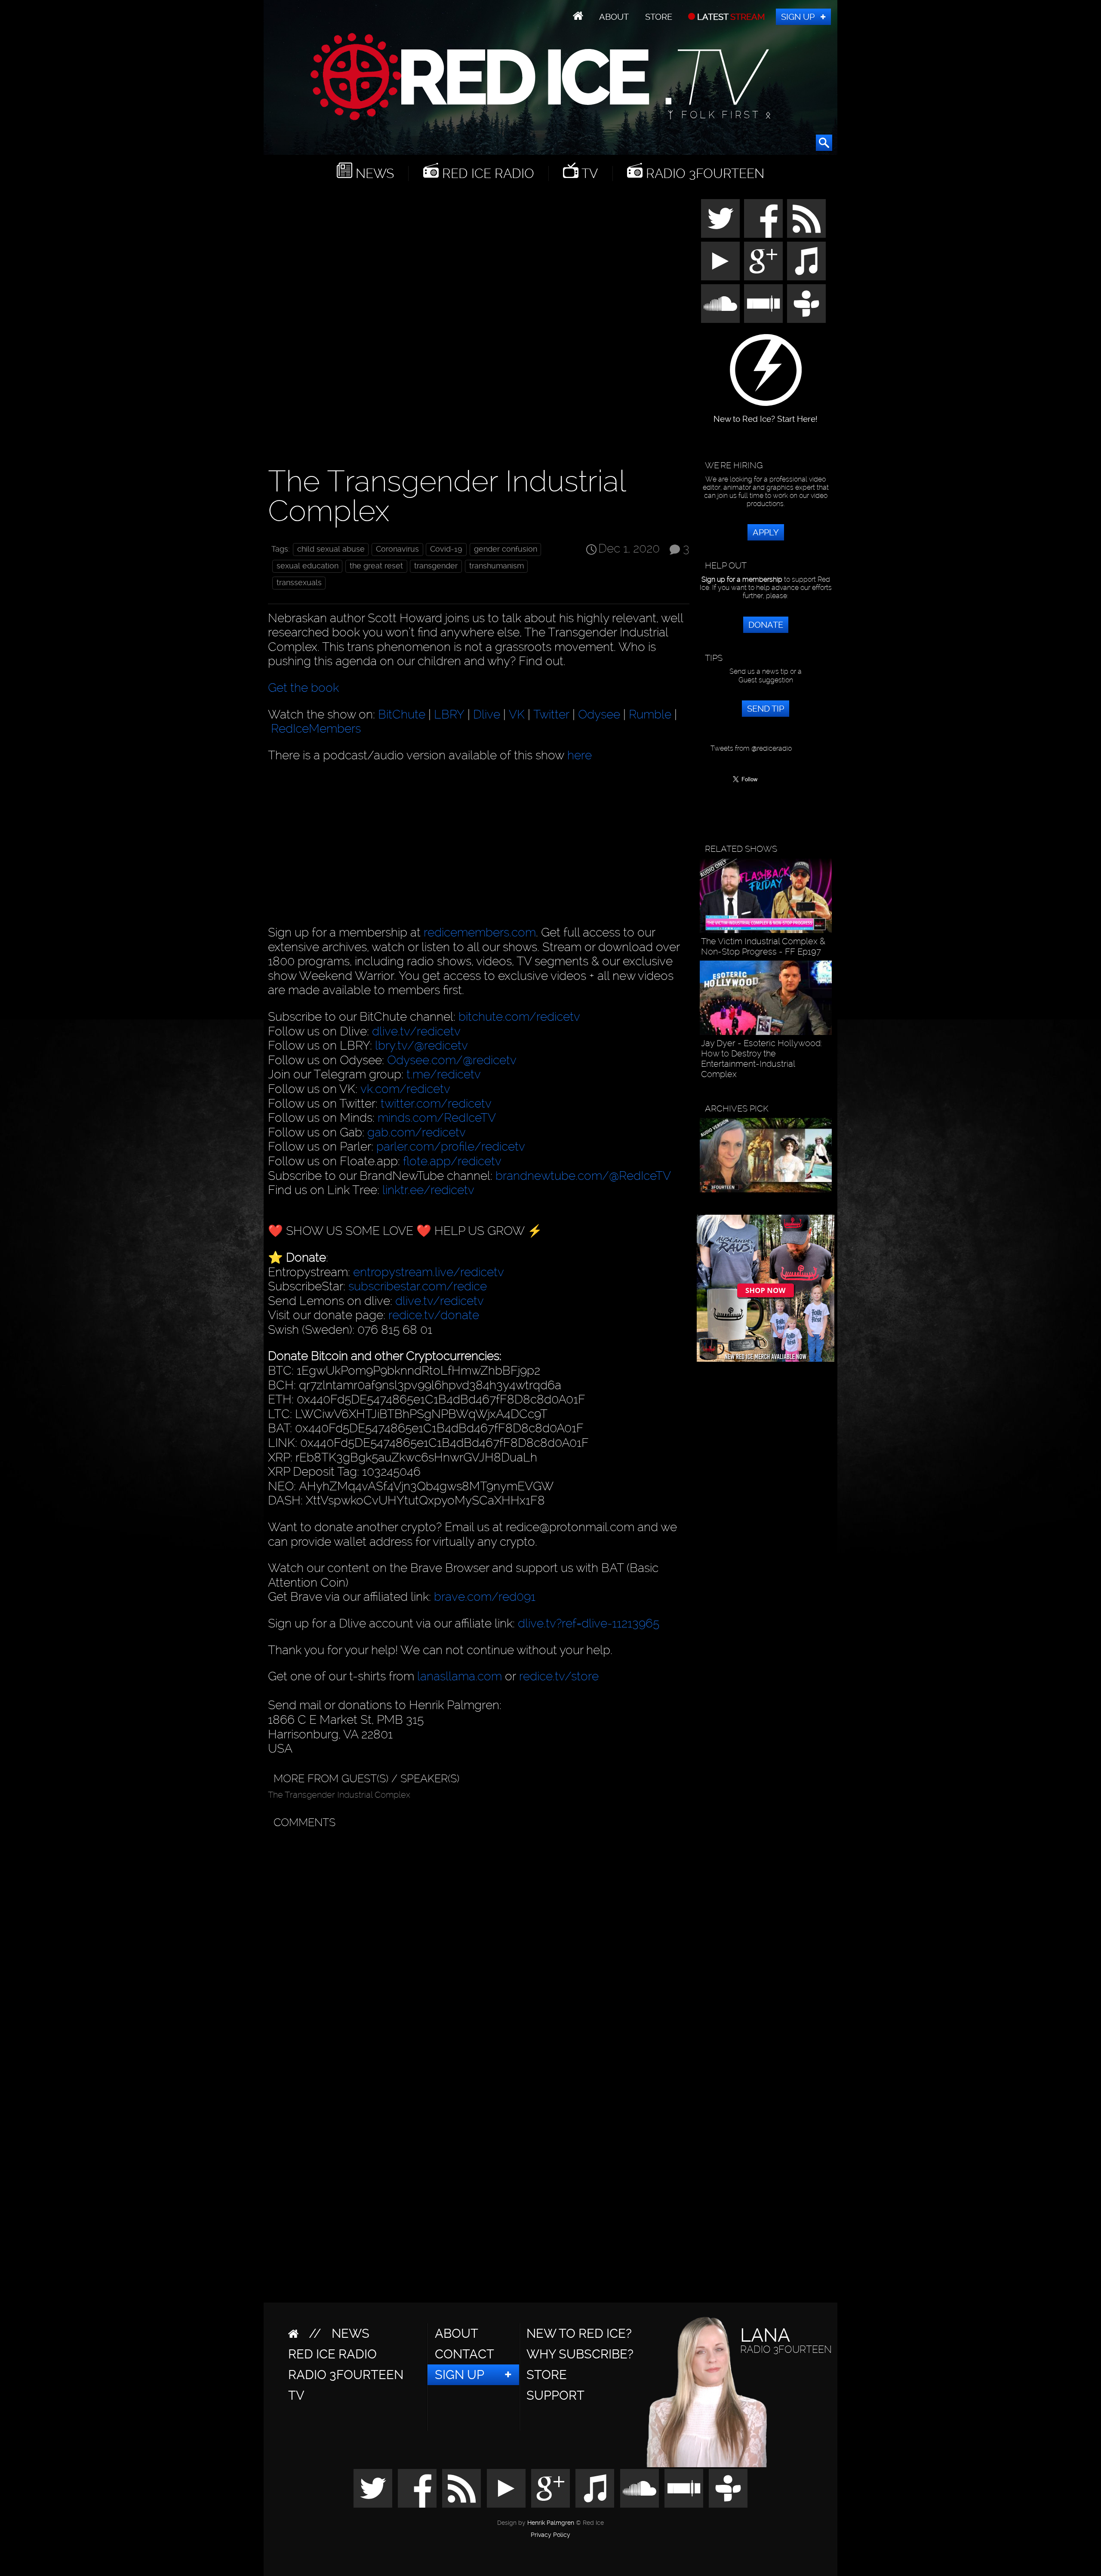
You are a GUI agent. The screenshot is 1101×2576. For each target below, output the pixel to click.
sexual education (308, 566)
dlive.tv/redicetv (416, 1031)
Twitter (551, 714)
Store (659, 17)
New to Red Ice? (579, 2333)
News (373, 173)
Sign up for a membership (742, 579)
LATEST (730, 17)
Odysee (599, 714)
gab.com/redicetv (417, 1132)
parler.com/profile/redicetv (451, 1147)
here (580, 755)
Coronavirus (397, 549)
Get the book (303, 688)
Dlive (487, 714)
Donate (766, 625)
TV (588, 173)
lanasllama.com (461, 1676)
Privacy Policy (550, 2535)
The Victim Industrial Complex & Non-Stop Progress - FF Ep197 (763, 946)
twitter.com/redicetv (436, 1104)
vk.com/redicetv (405, 1089)
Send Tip (766, 709)
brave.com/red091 (485, 1597)
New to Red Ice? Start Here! (766, 415)
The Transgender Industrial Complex (339, 1795)
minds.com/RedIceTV (437, 1118)
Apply (766, 532)
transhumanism (497, 566)
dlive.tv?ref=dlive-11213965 (589, 1623)
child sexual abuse (331, 549)
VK (517, 714)
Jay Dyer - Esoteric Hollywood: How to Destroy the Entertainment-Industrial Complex (761, 1059)
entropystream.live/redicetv (429, 1272)
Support (555, 2395)
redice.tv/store (559, 1676)
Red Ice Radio (486, 173)
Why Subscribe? (580, 2354)
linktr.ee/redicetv (428, 1190)
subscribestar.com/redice (418, 1286)
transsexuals (299, 583)
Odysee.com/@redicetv (452, 1060)
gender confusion (506, 549)
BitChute (402, 714)
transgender (436, 566)
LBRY (449, 714)
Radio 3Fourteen (703, 173)
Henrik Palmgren (551, 2523)
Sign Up (798, 17)
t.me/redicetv (444, 1074)
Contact (464, 2354)
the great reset (376, 566)
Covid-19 (446, 549)
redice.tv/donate (434, 1315)
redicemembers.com (480, 932)
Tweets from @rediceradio (751, 748)
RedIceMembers (316, 729)
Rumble (650, 714)
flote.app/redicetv (452, 1161)
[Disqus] (477, 1940)
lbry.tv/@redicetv (421, 1045)
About (614, 17)
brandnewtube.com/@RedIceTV (583, 1176)
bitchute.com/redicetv (519, 1017)
